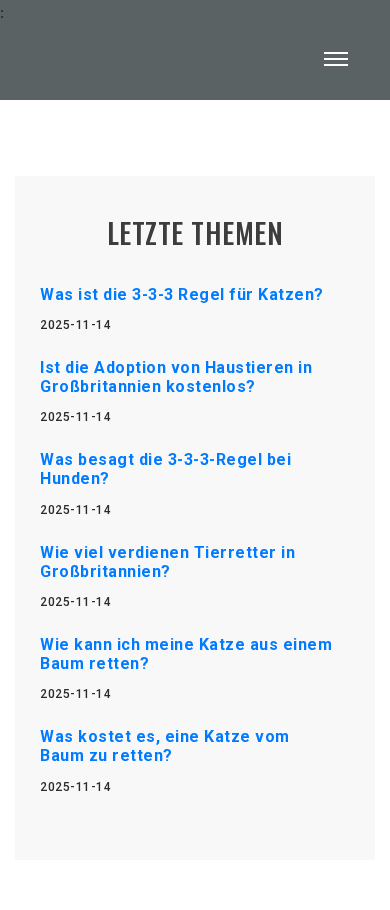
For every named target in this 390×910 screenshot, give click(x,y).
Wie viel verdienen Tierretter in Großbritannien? (167, 562)
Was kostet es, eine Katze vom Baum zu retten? (165, 746)
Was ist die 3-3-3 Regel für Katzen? (182, 294)
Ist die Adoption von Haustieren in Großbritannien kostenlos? (176, 377)
